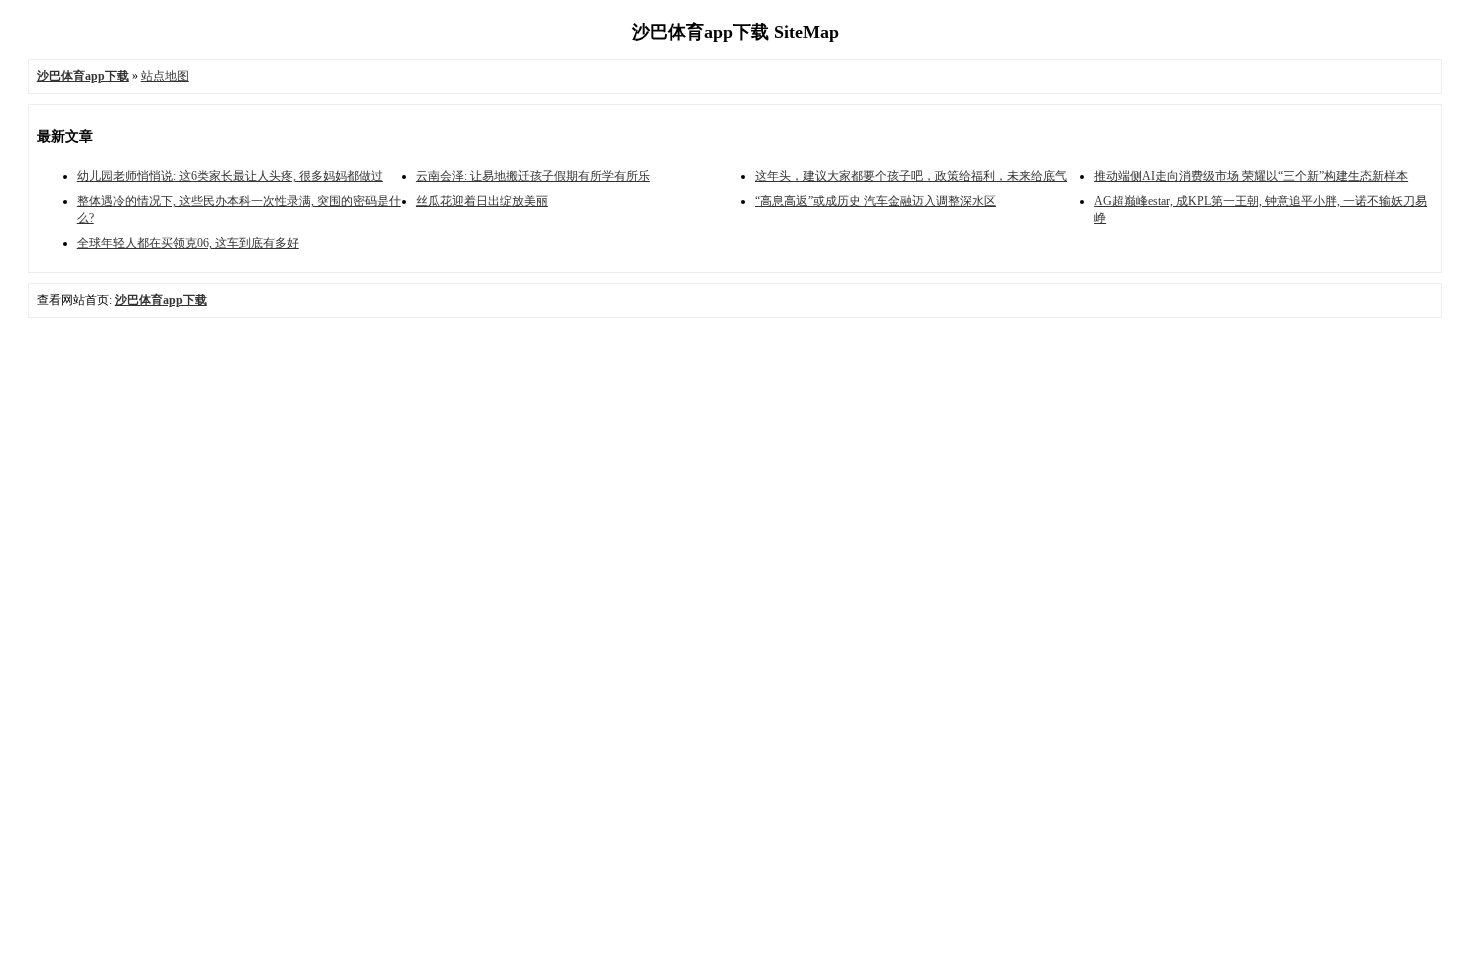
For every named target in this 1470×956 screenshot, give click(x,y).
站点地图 (165, 76)
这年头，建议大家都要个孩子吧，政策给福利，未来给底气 (911, 176)
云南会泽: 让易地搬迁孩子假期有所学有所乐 (533, 176)
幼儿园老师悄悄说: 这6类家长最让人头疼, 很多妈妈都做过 (230, 176)
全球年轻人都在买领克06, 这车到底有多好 (188, 243)
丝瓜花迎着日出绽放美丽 (482, 201)
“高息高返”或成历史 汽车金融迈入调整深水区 (875, 201)
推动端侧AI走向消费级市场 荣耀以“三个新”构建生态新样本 (1251, 176)
